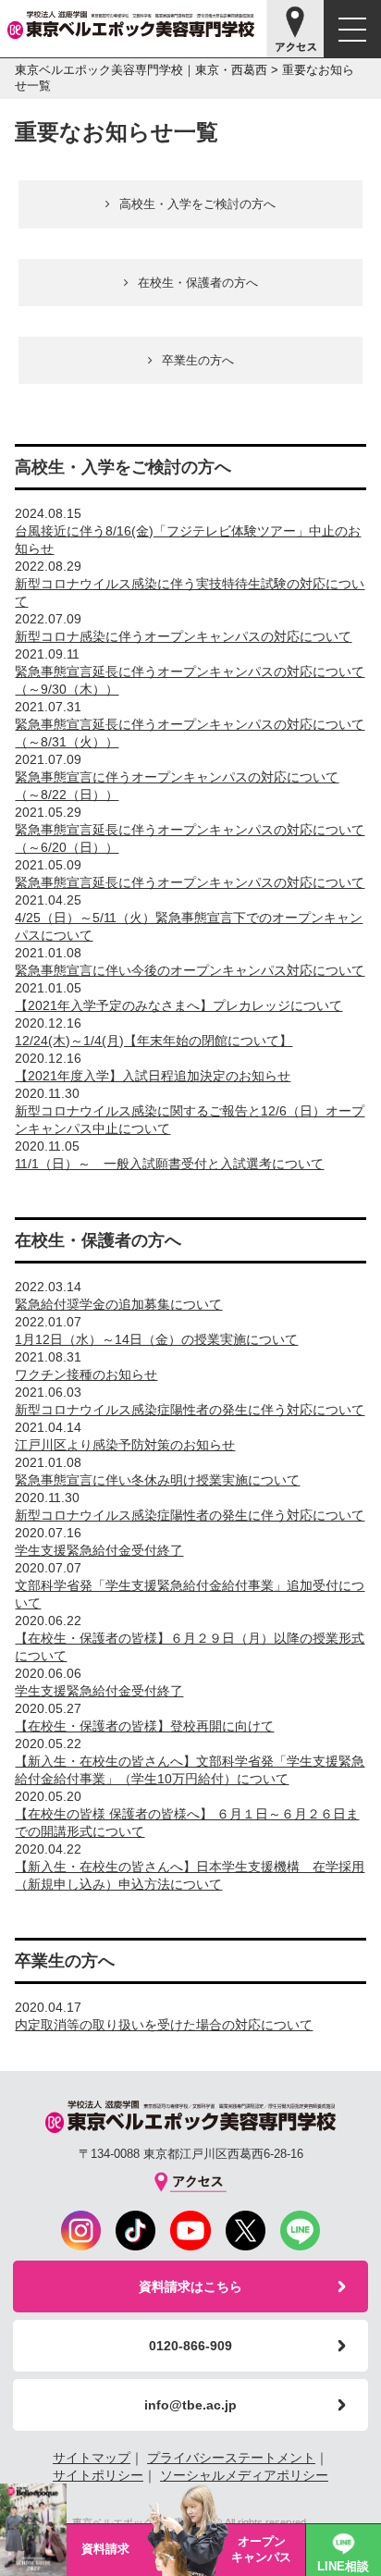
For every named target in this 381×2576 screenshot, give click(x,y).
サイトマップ (92, 2458)
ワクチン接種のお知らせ (86, 1374)
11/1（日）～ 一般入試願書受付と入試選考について (169, 1164)
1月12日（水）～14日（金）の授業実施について (156, 1339)
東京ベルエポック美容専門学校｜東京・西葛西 (141, 70)
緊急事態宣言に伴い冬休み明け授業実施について (157, 1480)
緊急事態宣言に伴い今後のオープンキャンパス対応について (190, 970)
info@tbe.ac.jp (190, 2405)
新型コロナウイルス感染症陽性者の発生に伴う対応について (190, 1410)
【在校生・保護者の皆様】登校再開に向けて (144, 1726)
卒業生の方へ (198, 360)
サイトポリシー (98, 2475)
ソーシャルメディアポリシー (244, 2475)
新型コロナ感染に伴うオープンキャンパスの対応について (183, 636)
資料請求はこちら (190, 2286)
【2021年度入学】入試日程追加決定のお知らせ (153, 1076)
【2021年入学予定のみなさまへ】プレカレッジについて (178, 1005)
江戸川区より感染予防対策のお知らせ (125, 1445)
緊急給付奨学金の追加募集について (118, 1304)
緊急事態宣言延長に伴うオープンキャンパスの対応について (190, 882)
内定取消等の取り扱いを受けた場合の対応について (164, 2025)
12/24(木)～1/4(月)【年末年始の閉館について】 (154, 1041)
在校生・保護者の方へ (198, 283)
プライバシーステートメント (231, 2458)
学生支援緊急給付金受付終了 (99, 1550)
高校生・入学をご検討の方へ (197, 204)
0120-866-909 (190, 2346)
